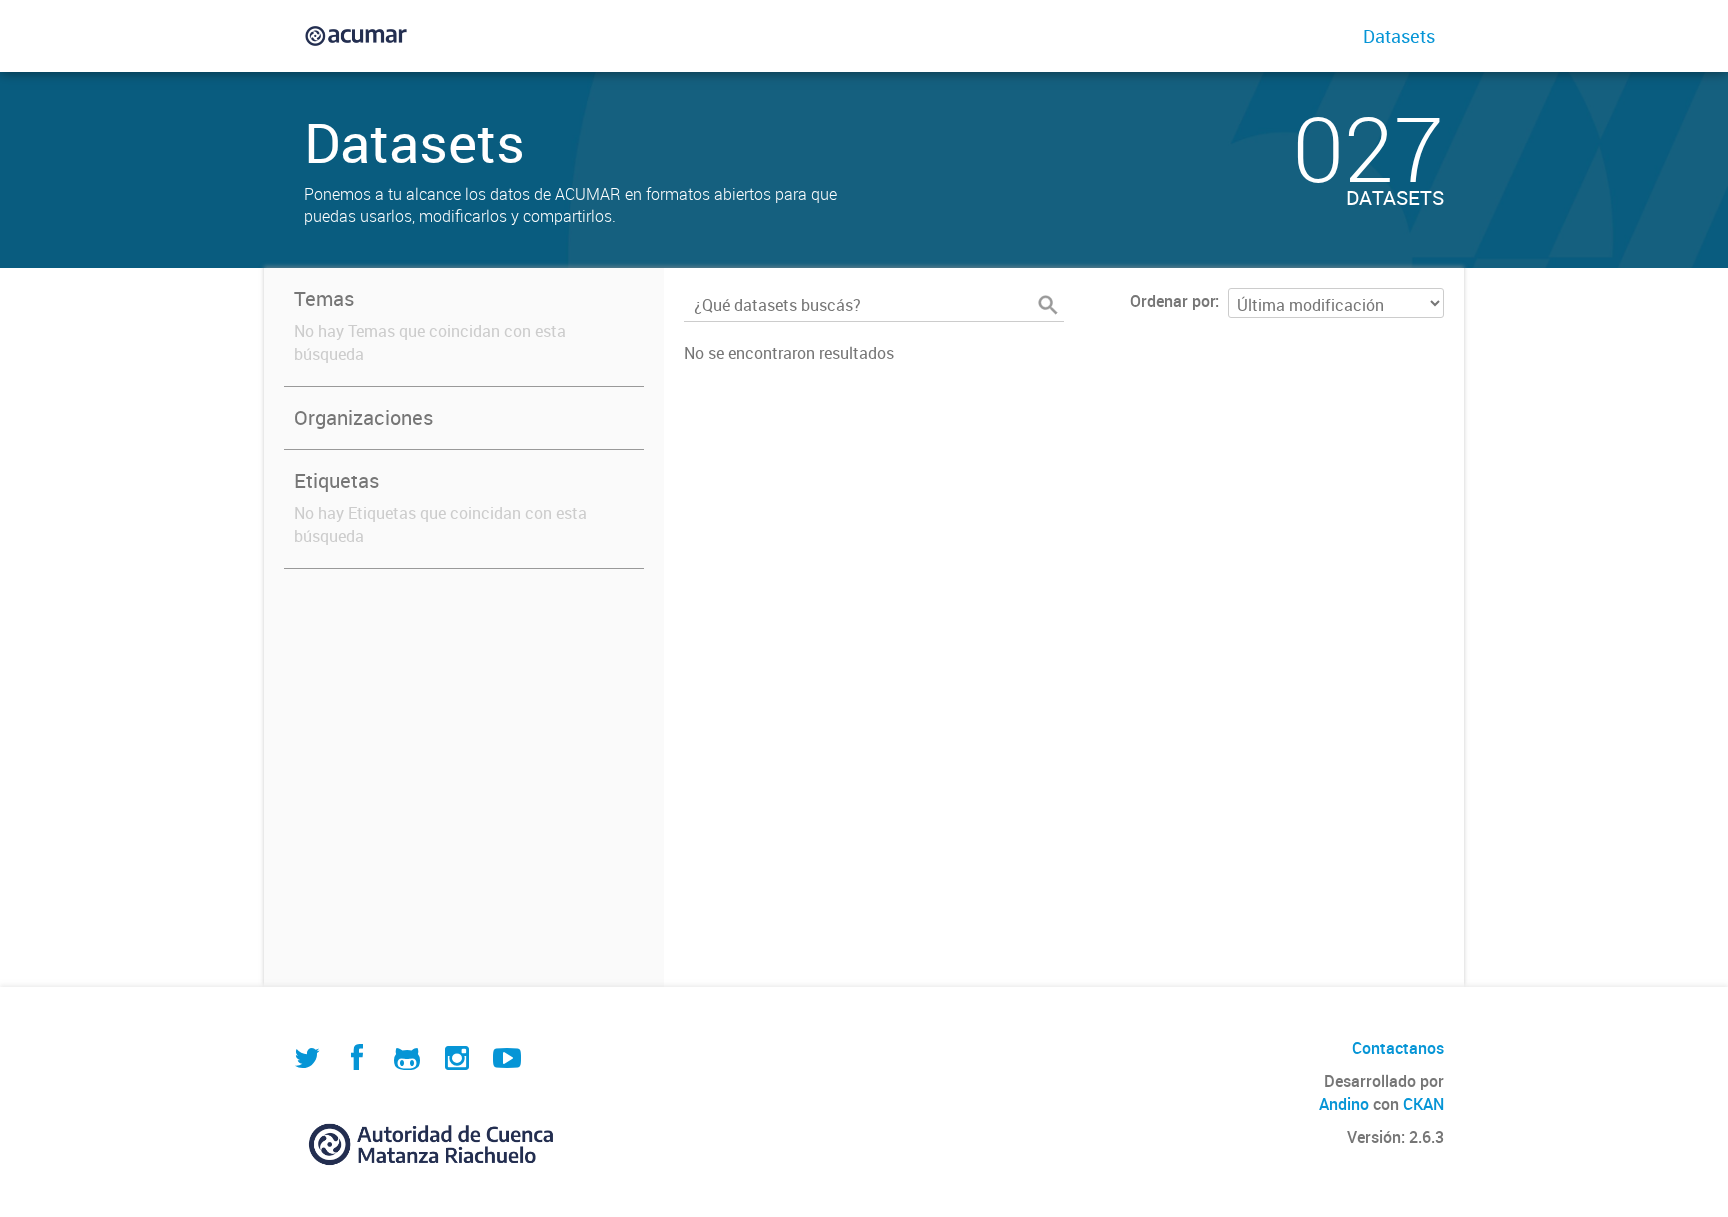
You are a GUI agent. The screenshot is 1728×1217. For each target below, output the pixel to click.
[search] (1048, 305)
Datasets (1399, 36)
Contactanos (1398, 1048)
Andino (1344, 1104)
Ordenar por (1172, 301)
